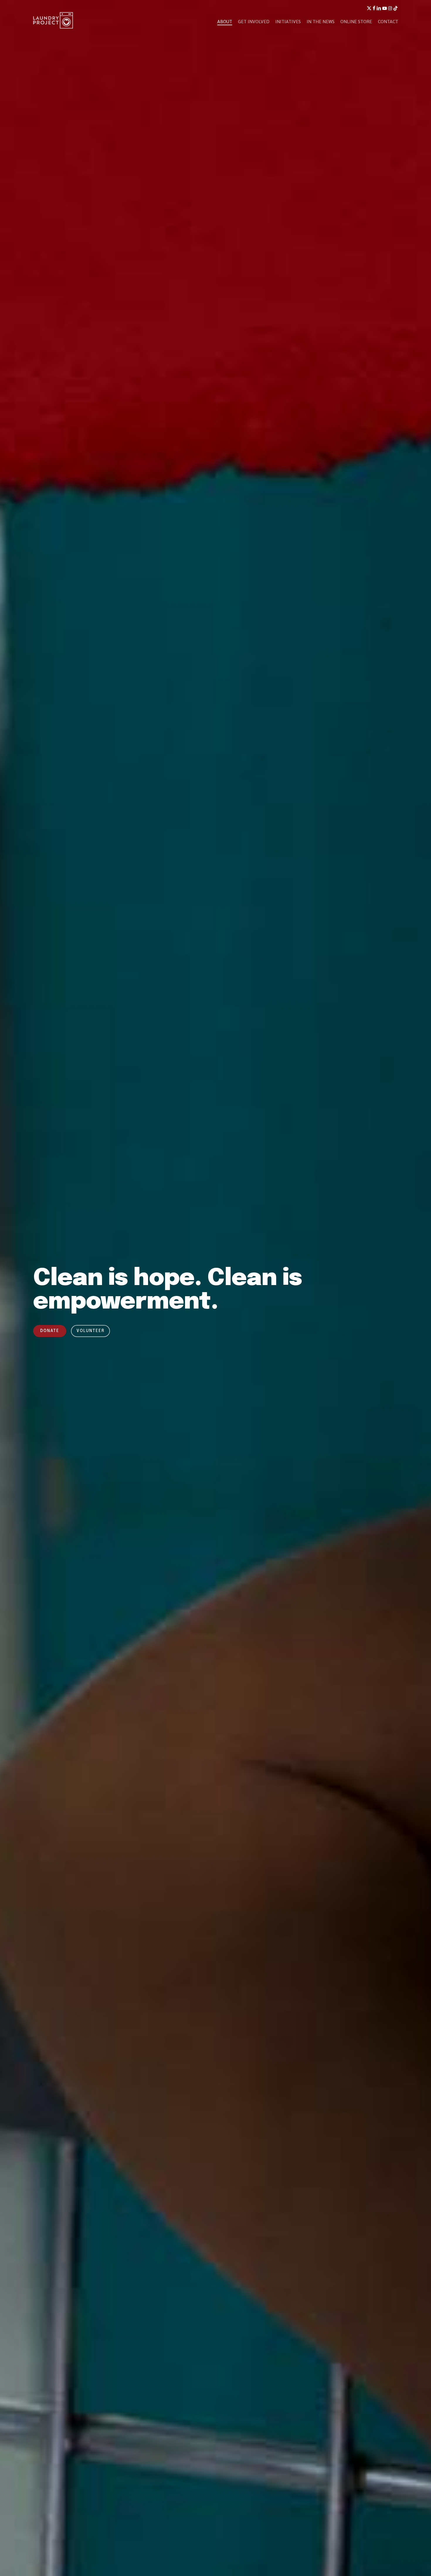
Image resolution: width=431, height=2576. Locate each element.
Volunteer (90, 1331)
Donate (50, 1331)
